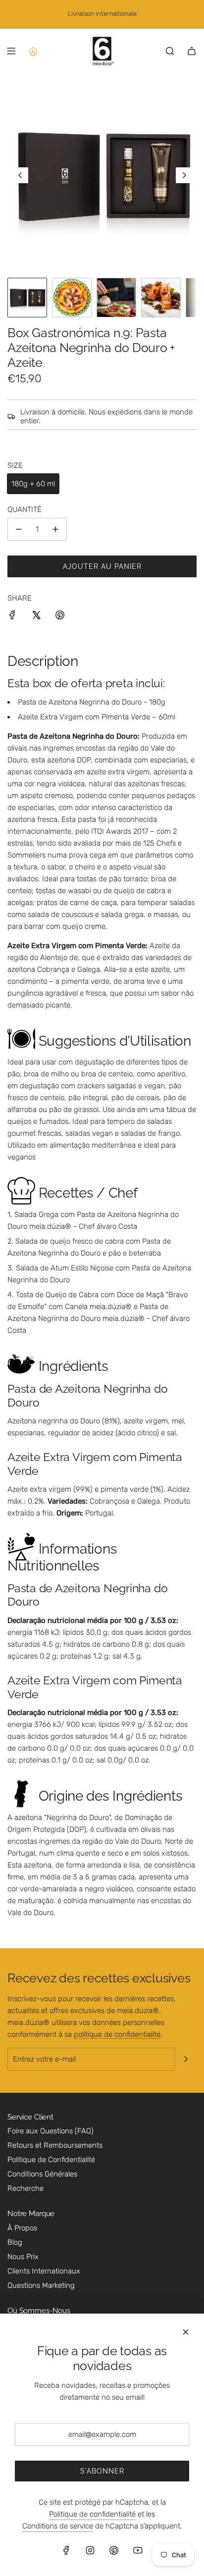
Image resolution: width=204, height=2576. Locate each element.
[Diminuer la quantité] (19, 529)
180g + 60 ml (33, 484)
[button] (20, 175)
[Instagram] (90, 2550)
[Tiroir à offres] (33, 51)
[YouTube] (138, 2550)
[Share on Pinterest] (60, 617)
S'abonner (102, 2471)
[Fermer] (186, 2332)
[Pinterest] (114, 2550)
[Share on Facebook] (12, 617)
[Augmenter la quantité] (55, 529)
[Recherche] (170, 51)
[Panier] (192, 51)
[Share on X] (36, 617)
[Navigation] (11, 51)
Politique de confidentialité (92, 2514)
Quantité (25, 509)
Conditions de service (58, 2526)
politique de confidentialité (117, 2034)
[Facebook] (66, 2550)
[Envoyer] (186, 2059)
